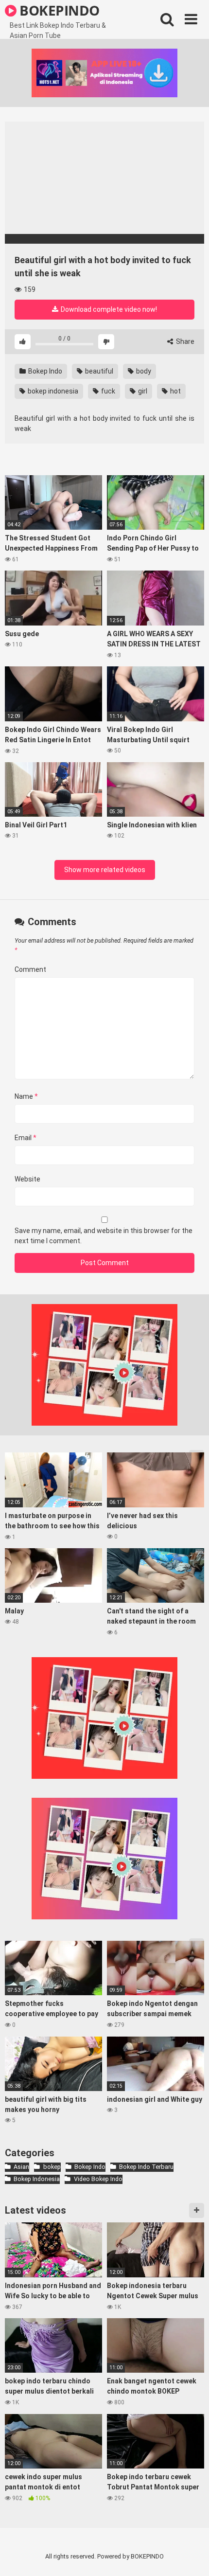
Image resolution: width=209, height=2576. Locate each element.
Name (26, 1096)
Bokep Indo (44, 371)
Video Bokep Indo (98, 2179)
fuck (107, 391)
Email (26, 1138)
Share (184, 341)
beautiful (98, 371)
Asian (21, 2167)
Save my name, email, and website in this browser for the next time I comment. (104, 1236)
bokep (52, 2167)
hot (175, 391)
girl (142, 391)
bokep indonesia (52, 391)
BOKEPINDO (58, 10)
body (143, 371)
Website (27, 1179)
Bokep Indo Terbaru (146, 2167)
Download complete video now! (108, 309)
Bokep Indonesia (37, 2179)
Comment (30, 969)
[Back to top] (191, 2556)
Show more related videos (105, 870)
